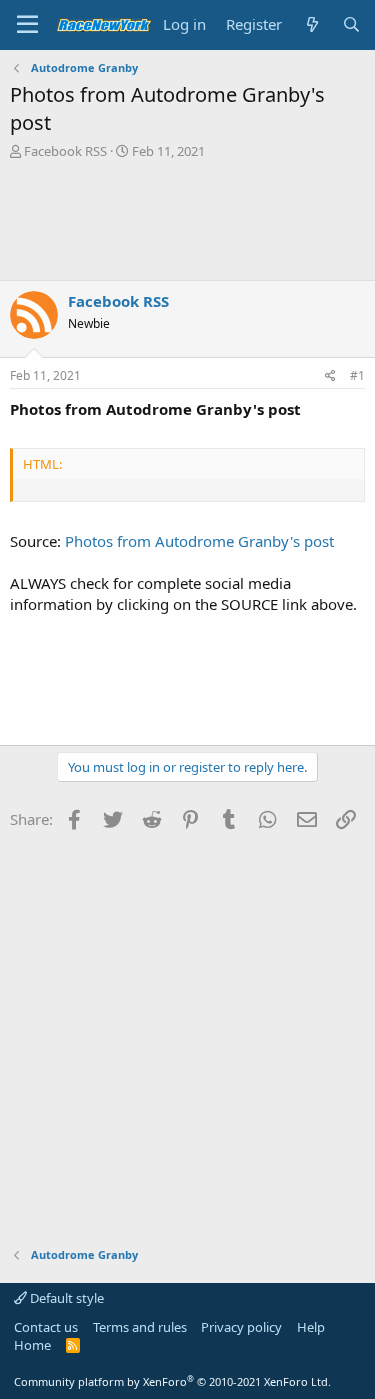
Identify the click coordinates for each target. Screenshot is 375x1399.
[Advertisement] (187, 220)
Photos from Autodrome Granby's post (199, 541)
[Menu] (27, 25)
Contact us (46, 1327)
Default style (65, 1298)
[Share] (330, 376)
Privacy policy (241, 1327)
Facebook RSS (65, 151)
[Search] (351, 24)
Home (32, 1345)
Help (311, 1327)
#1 (357, 375)
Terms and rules (140, 1327)
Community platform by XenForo (172, 1381)
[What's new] (311, 24)
